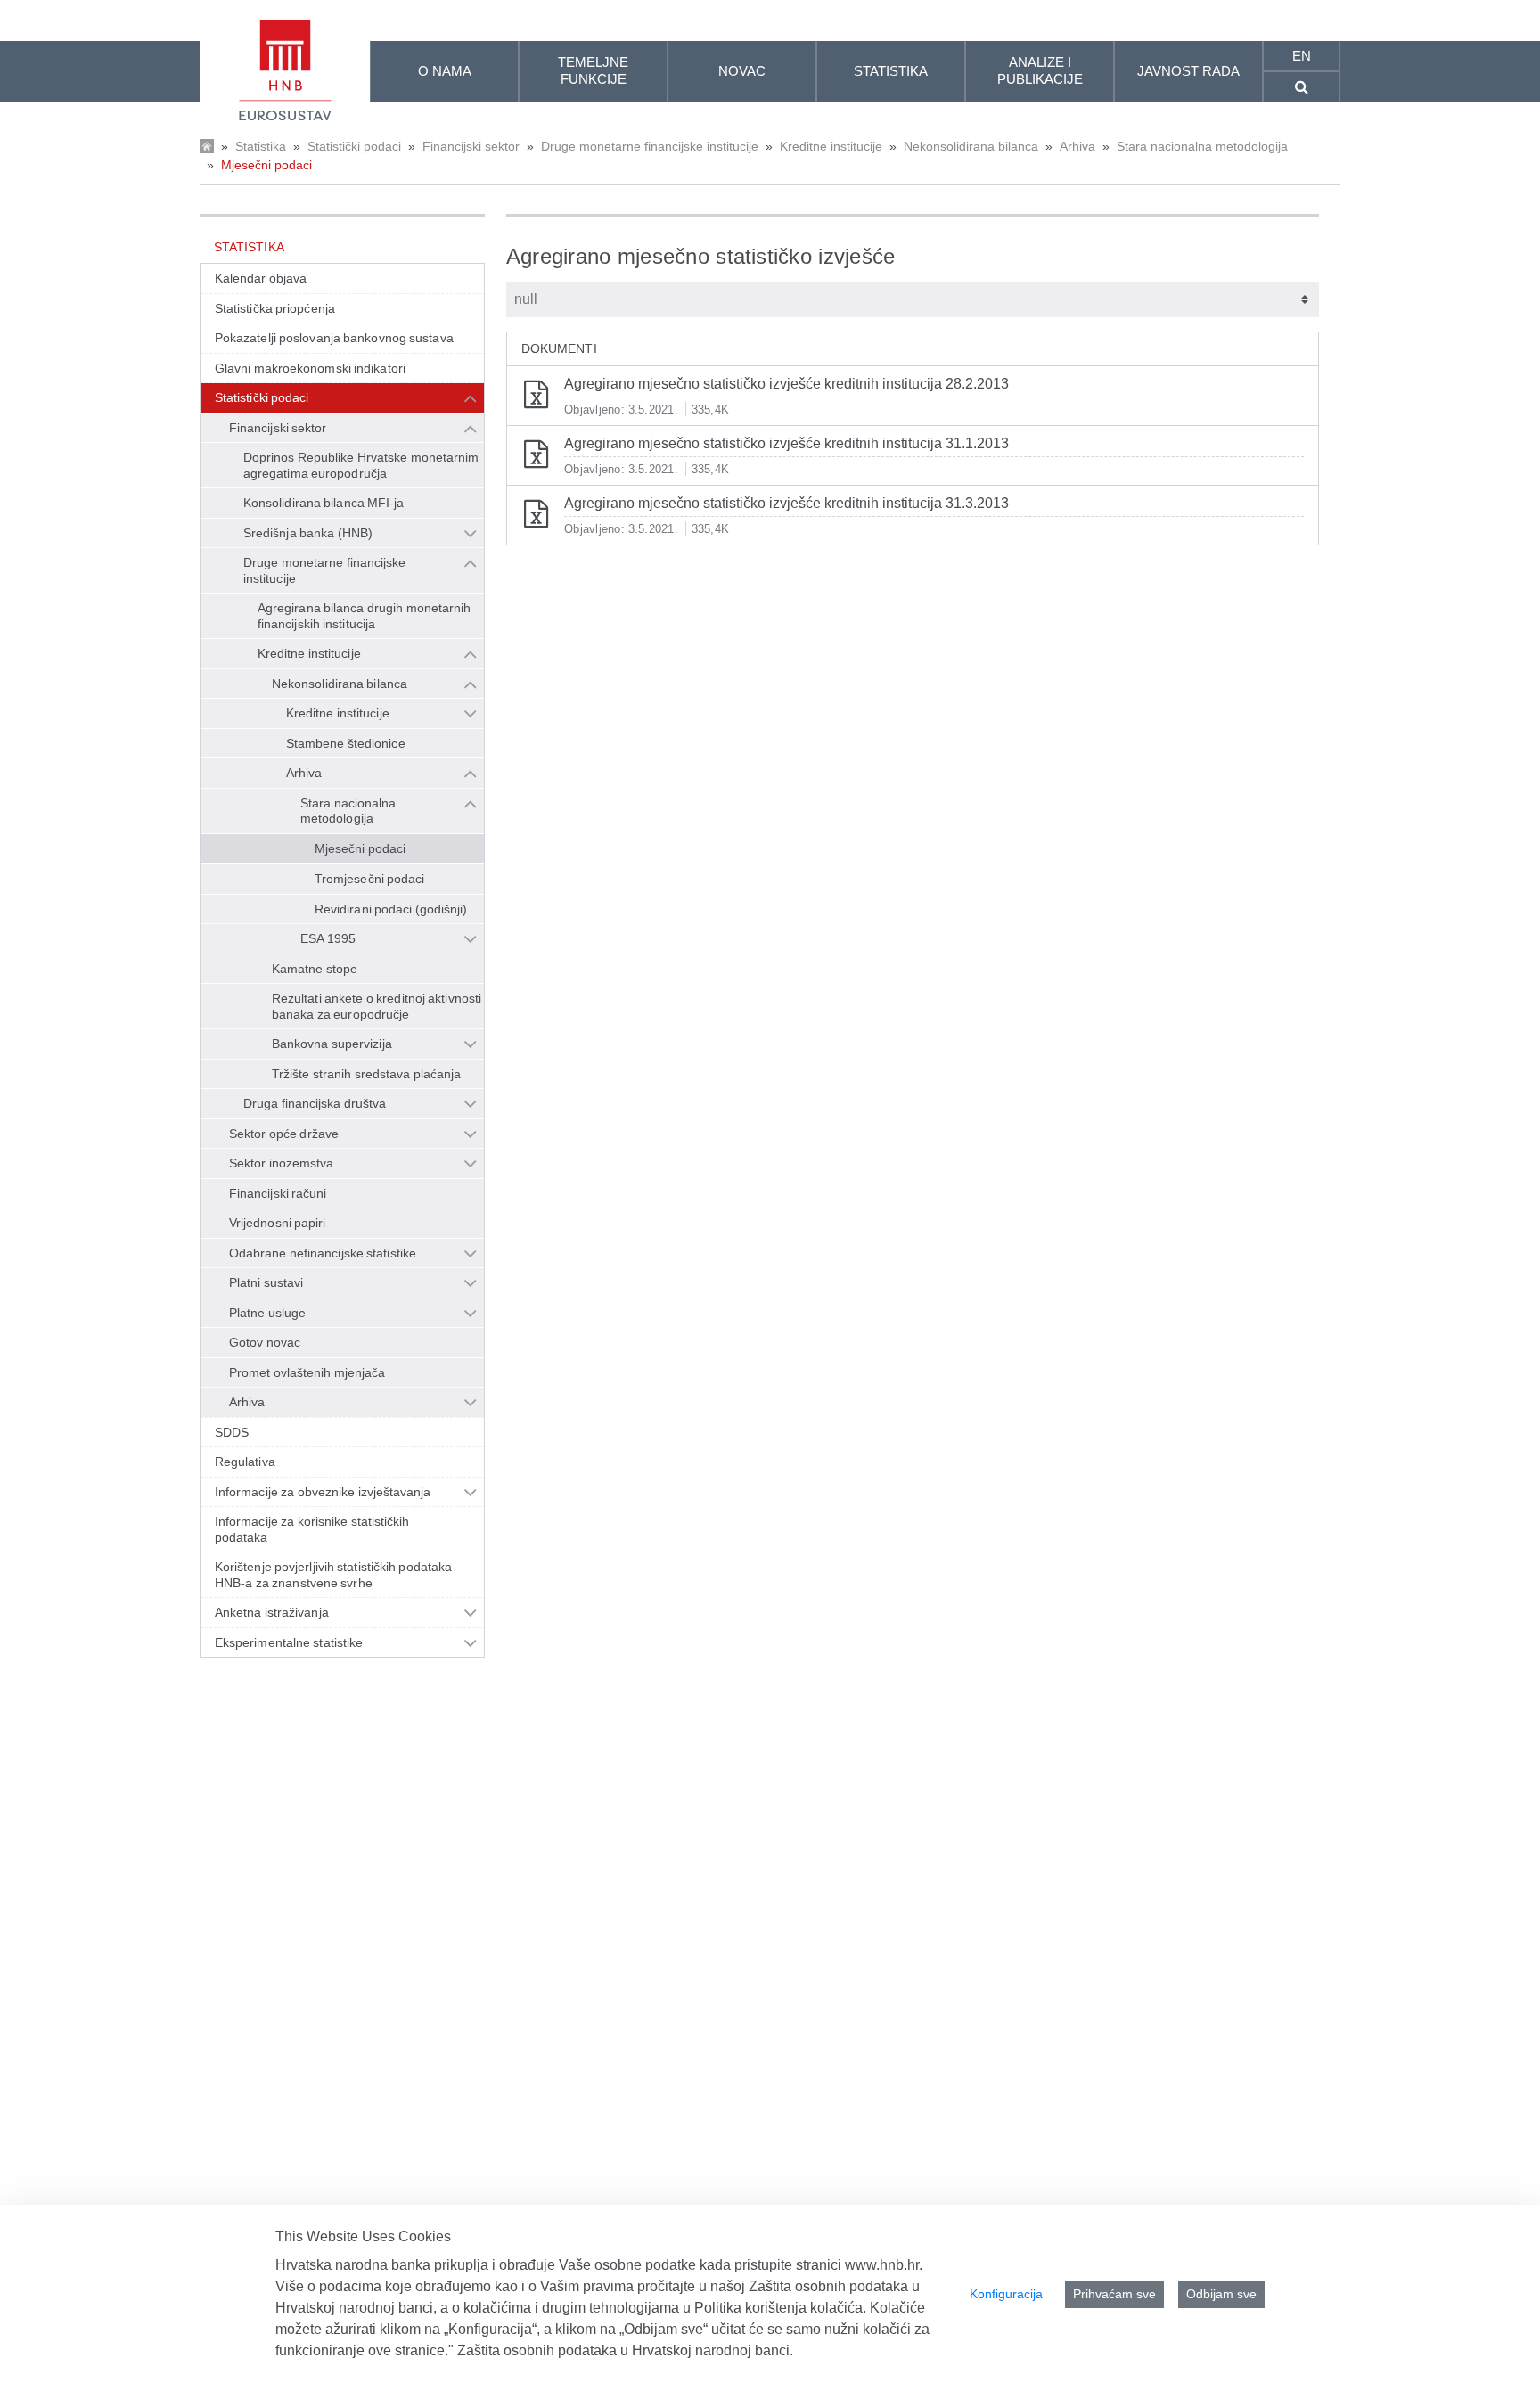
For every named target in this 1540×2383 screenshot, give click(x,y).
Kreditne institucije (831, 146)
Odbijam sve (1221, 2294)
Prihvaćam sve (1114, 2294)
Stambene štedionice (346, 743)
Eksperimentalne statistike (289, 1642)
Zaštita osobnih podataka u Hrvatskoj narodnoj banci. (625, 2350)
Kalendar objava (261, 278)
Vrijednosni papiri (278, 1223)
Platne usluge (267, 1313)
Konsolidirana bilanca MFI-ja (324, 503)
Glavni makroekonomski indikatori (310, 368)
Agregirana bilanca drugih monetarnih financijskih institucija (364, 616)
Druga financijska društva (315, 1103)
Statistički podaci (354, 146)
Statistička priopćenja (275, 308)
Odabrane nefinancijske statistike (323, 1253)
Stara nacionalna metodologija (1202, 146)
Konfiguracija (1006, 2294)
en (1302, 56)
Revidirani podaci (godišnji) (391, 909)
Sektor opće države (284, 1134)
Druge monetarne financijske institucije (650, 146)
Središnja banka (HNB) (308, 533)
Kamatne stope (315, 969)
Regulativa (245, 1462)
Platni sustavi (266, 1282)
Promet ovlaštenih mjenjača (307, 1372)
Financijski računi (278, 1193)
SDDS (232, 1432)
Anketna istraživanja (272, 1612)
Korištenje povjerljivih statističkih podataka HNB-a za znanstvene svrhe (333, 1575)
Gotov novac (265, 1342)
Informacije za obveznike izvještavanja (323, 1492)
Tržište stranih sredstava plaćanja (366, 1074)
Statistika (261, 146)
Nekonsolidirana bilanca (971, 146)
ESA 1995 (328, 938)
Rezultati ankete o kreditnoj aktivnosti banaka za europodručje (377, 1006)
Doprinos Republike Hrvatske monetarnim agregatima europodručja (361, 465)
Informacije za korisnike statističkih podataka (312, 1529)
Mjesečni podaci (266, 165)
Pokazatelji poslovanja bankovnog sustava (334, 338)
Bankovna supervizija (332, 1044)
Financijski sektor (471, 146)
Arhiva (1077, 146)
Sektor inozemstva (282, 1163)
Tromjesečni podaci (370, 879)
